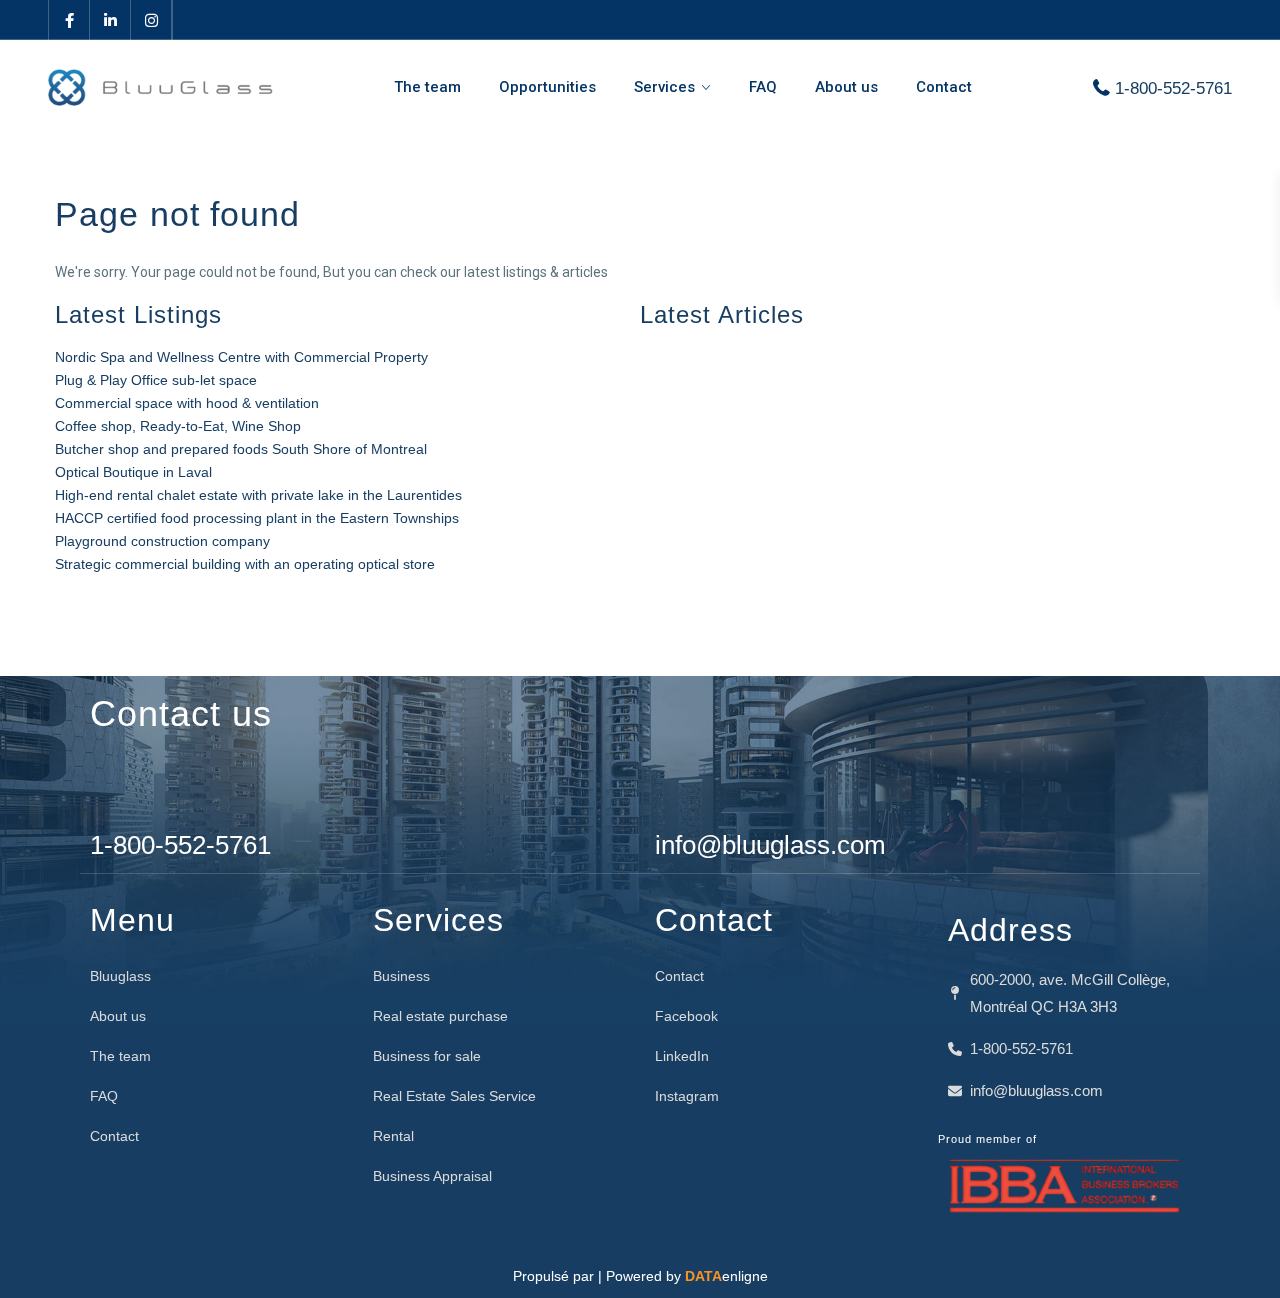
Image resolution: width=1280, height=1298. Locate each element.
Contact (944, 87)
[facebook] (69, 20)
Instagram (687, 1096)
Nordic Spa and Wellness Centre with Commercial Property (241, 357)
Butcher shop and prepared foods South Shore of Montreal (241, 449)
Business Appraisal (432, 1176)
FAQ (763, 87)
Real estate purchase (440, 1016)
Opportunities (547, 87)
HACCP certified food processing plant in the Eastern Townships (257, 518)
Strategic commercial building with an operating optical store (245, 564)
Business (401, 976)
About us (846, 87)
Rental (393, 1136)
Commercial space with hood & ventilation (187, 403)
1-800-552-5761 (1173, 88)
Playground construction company (162, 541)
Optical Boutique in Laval (133, 472)
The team (427, 87)
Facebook (686, 1016)
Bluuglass (120, 976)
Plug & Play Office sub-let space (156, 380)
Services (664, 87)
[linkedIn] (110, 20)
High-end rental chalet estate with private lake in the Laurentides (258, 495)
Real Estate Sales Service (454, 1096)
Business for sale (427, 1056)
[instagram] (151, 20)
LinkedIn (682, 1056)
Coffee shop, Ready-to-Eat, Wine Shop (178, 426)
